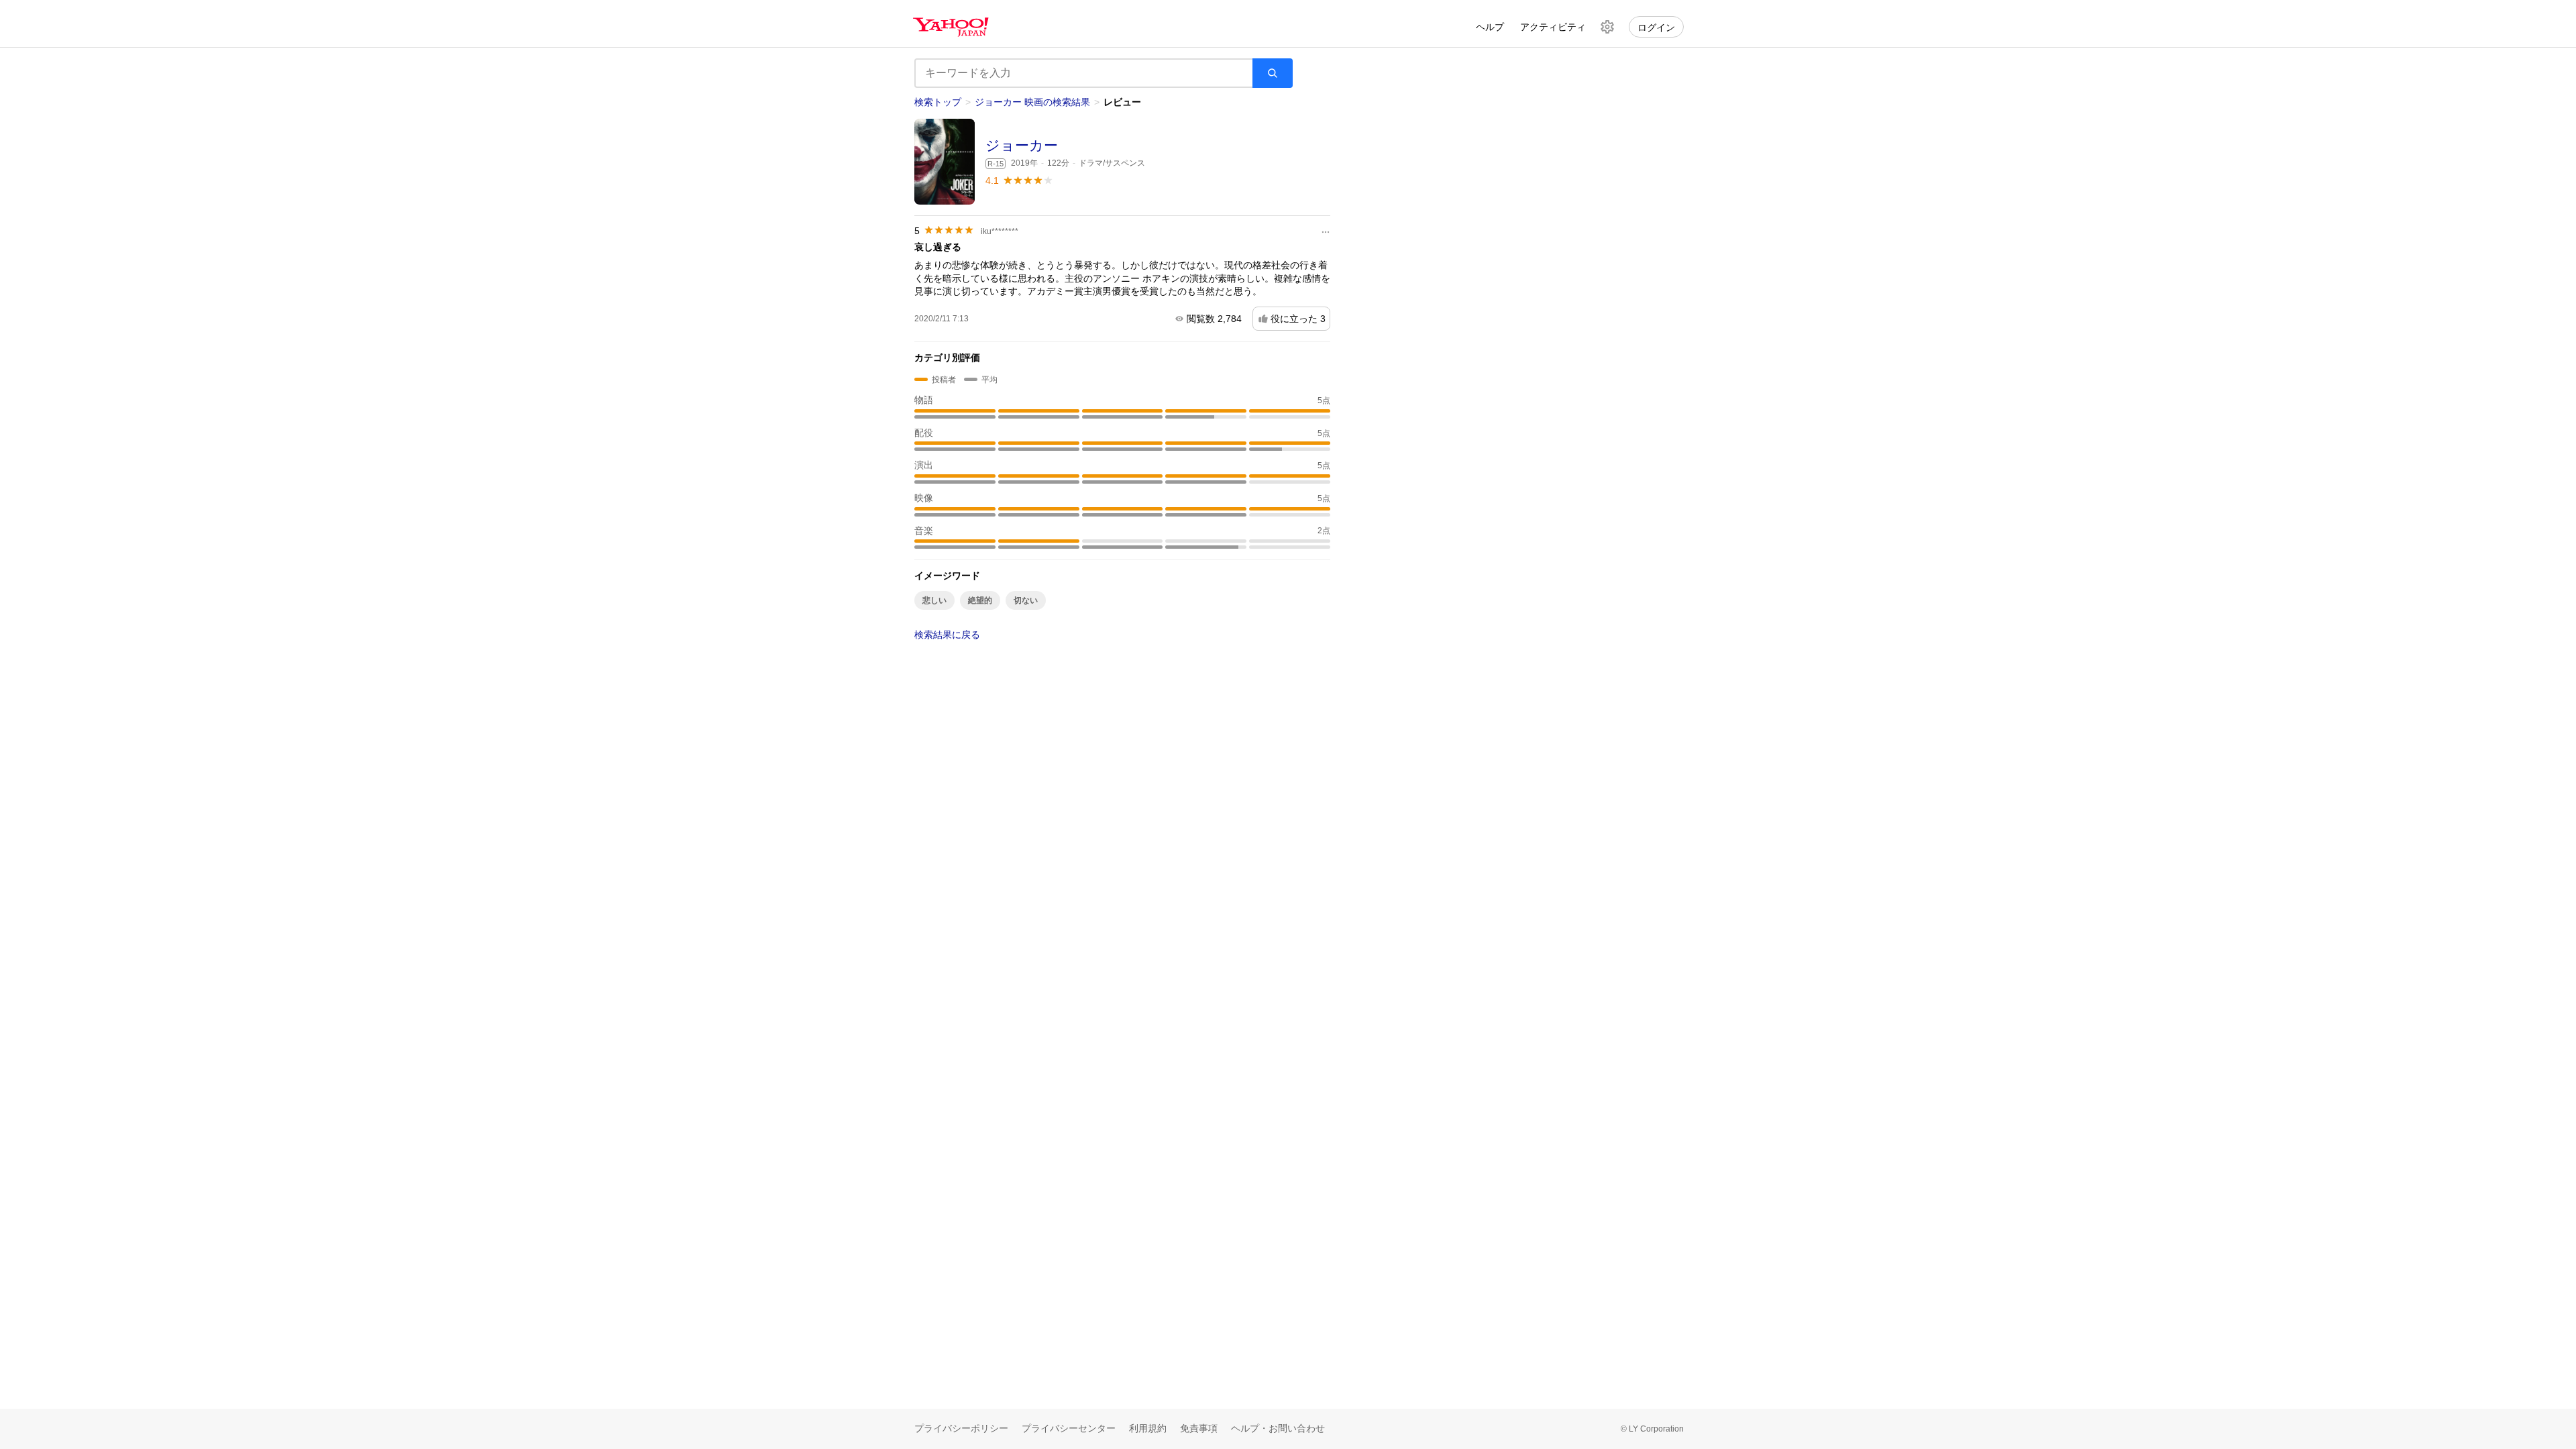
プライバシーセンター (1069, 1428)
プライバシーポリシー (961, 1428)
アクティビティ (1553, 27)
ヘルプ (1490, 27)
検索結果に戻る (947, 635)
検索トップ (938, 102)
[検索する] (1273, 73)
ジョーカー (1022, 145)
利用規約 (1148, 1428)
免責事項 (1199, 1428)
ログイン (1656, 28)
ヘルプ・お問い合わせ (1278, 1428)
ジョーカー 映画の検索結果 (1032, 102)
